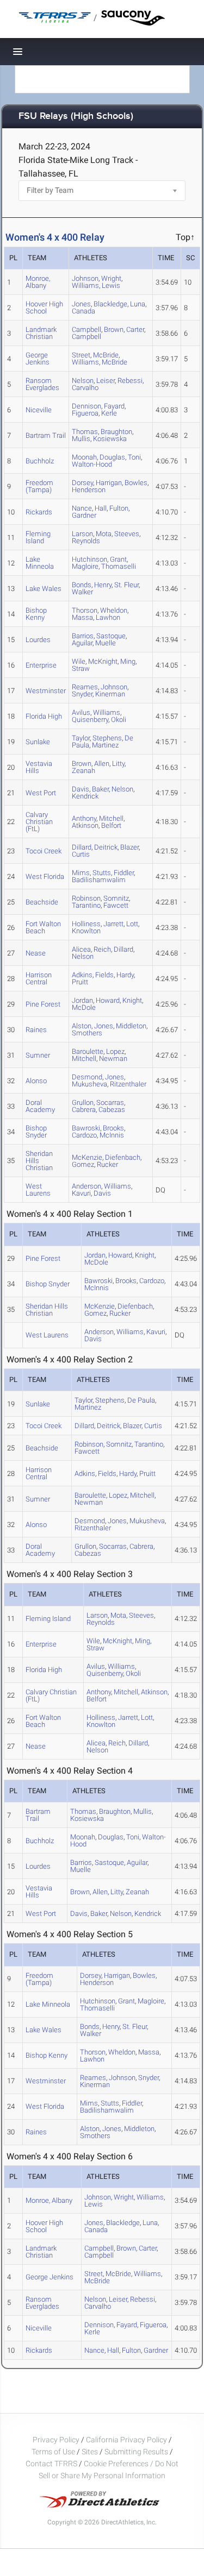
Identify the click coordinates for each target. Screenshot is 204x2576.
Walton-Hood (92, 464)
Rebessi (130, 381)
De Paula (141, 1400)
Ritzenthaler (128, 1084)
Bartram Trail (46, 435)
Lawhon (108, 617)
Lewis (111, 285)
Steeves (127, 534)
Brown (114, 329)
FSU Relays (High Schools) (76, 117)
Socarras (113, 1546)
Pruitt (80, 982)
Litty (118, 764)
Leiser (106, 381)
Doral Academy (40, 1106)
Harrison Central (39, 978)
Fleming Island (38, 537)
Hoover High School (44, 307)
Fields (104, 975)
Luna (138, 304)
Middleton (131, 1026)
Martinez (105, 745)
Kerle (109, 413)
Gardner (84, 515)
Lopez (118, 1495)
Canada (84, 311)
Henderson (89, 490)
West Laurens (38, 1190)
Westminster (46, 691)
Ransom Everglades (42, 384)
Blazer (129, 847)
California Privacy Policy (126, 2440)
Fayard (127, 2325)
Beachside (42, 902)
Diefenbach (123, 1157)
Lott (132, 924)
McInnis (112, 1135)
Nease (36, 953)
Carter (135, 329)
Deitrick (106, 847)
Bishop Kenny (36, 614)
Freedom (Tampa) (39, 486)
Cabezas (112, 1110)
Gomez (83, 1164)
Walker (82, 592)
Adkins (85, 1474)
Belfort (111, 825)
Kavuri (81, 1193)
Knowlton (86, 931)
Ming (128, 661)
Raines (36, 1030)
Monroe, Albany (38, 282)
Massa (82, 617)
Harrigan (109, 483)
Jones (104, 1026)
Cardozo (84, 1135)
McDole (84, 1007)
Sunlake (38, 742)
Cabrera (84, 1110)
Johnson (122, 2078)
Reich (102, 949)
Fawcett (116, 905)
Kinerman (110, 694)
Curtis (81, 854)
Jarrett (113, 924)
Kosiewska (110, 439)
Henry (103, 585)
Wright (124, 2197)
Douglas (112, 457)
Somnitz (119, 1444)
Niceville (39, 410)
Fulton (119, 508)
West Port (41, 793)
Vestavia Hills (39, 767)
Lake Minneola (40, 563)
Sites (90, 2452)
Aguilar (82, 643)
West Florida (45, 877)
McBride (115, 362)
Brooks (126, 1281)
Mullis (81, 439)
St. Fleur (126, 585)
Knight (132, 1000)
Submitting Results (136, 2452)
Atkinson (85, 825)
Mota (104, 534)
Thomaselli (119, 566)
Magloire (85, 566)
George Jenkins (38, 359)
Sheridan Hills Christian (39, 1161)
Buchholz (40, 461)
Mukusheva (89, 1084)
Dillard (123, 949)
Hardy (125, 975)
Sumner (38, 1055)
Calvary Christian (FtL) (39, 822)
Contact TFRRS (52, 2464)
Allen (102, 764)
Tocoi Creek (44, 851)
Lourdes (38, 640)
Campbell (86, 337)
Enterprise (41, 665)
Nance (94, 2350)
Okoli (119, 720)
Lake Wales (44, 589)
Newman (113, 1058)
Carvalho (85, 388)
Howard (108, 1000)
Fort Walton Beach (43, 927)
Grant (126, 2001)
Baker (100, 789)
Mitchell (84, 1058)
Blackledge (110, 304)
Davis (102, 1193)
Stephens (110, 1400)
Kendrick (85, 796)
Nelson (122, 789)
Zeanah (84, 771)
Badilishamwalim (99, 880)
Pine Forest (43, 1004)
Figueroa (85, 413)
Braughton (115, 1811)
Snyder (82, 694)
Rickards (39, 512)
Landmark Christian (41, 333)
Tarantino (86, 905)
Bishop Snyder (36, 1132)
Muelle (106, 643)
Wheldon (122, 2052)
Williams (85, 285)
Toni (134, 457)
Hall (101, 508)
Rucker (107, 1164)
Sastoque (109, 1862)
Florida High (44, 716)
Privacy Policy (56, 2440)
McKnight (103, 661)
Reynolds (86, 541)
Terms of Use (53, 2452)
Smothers (87, 1033)
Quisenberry (90, 720)
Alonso (36, 1081)
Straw (81, 668)
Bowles (136, 483)
